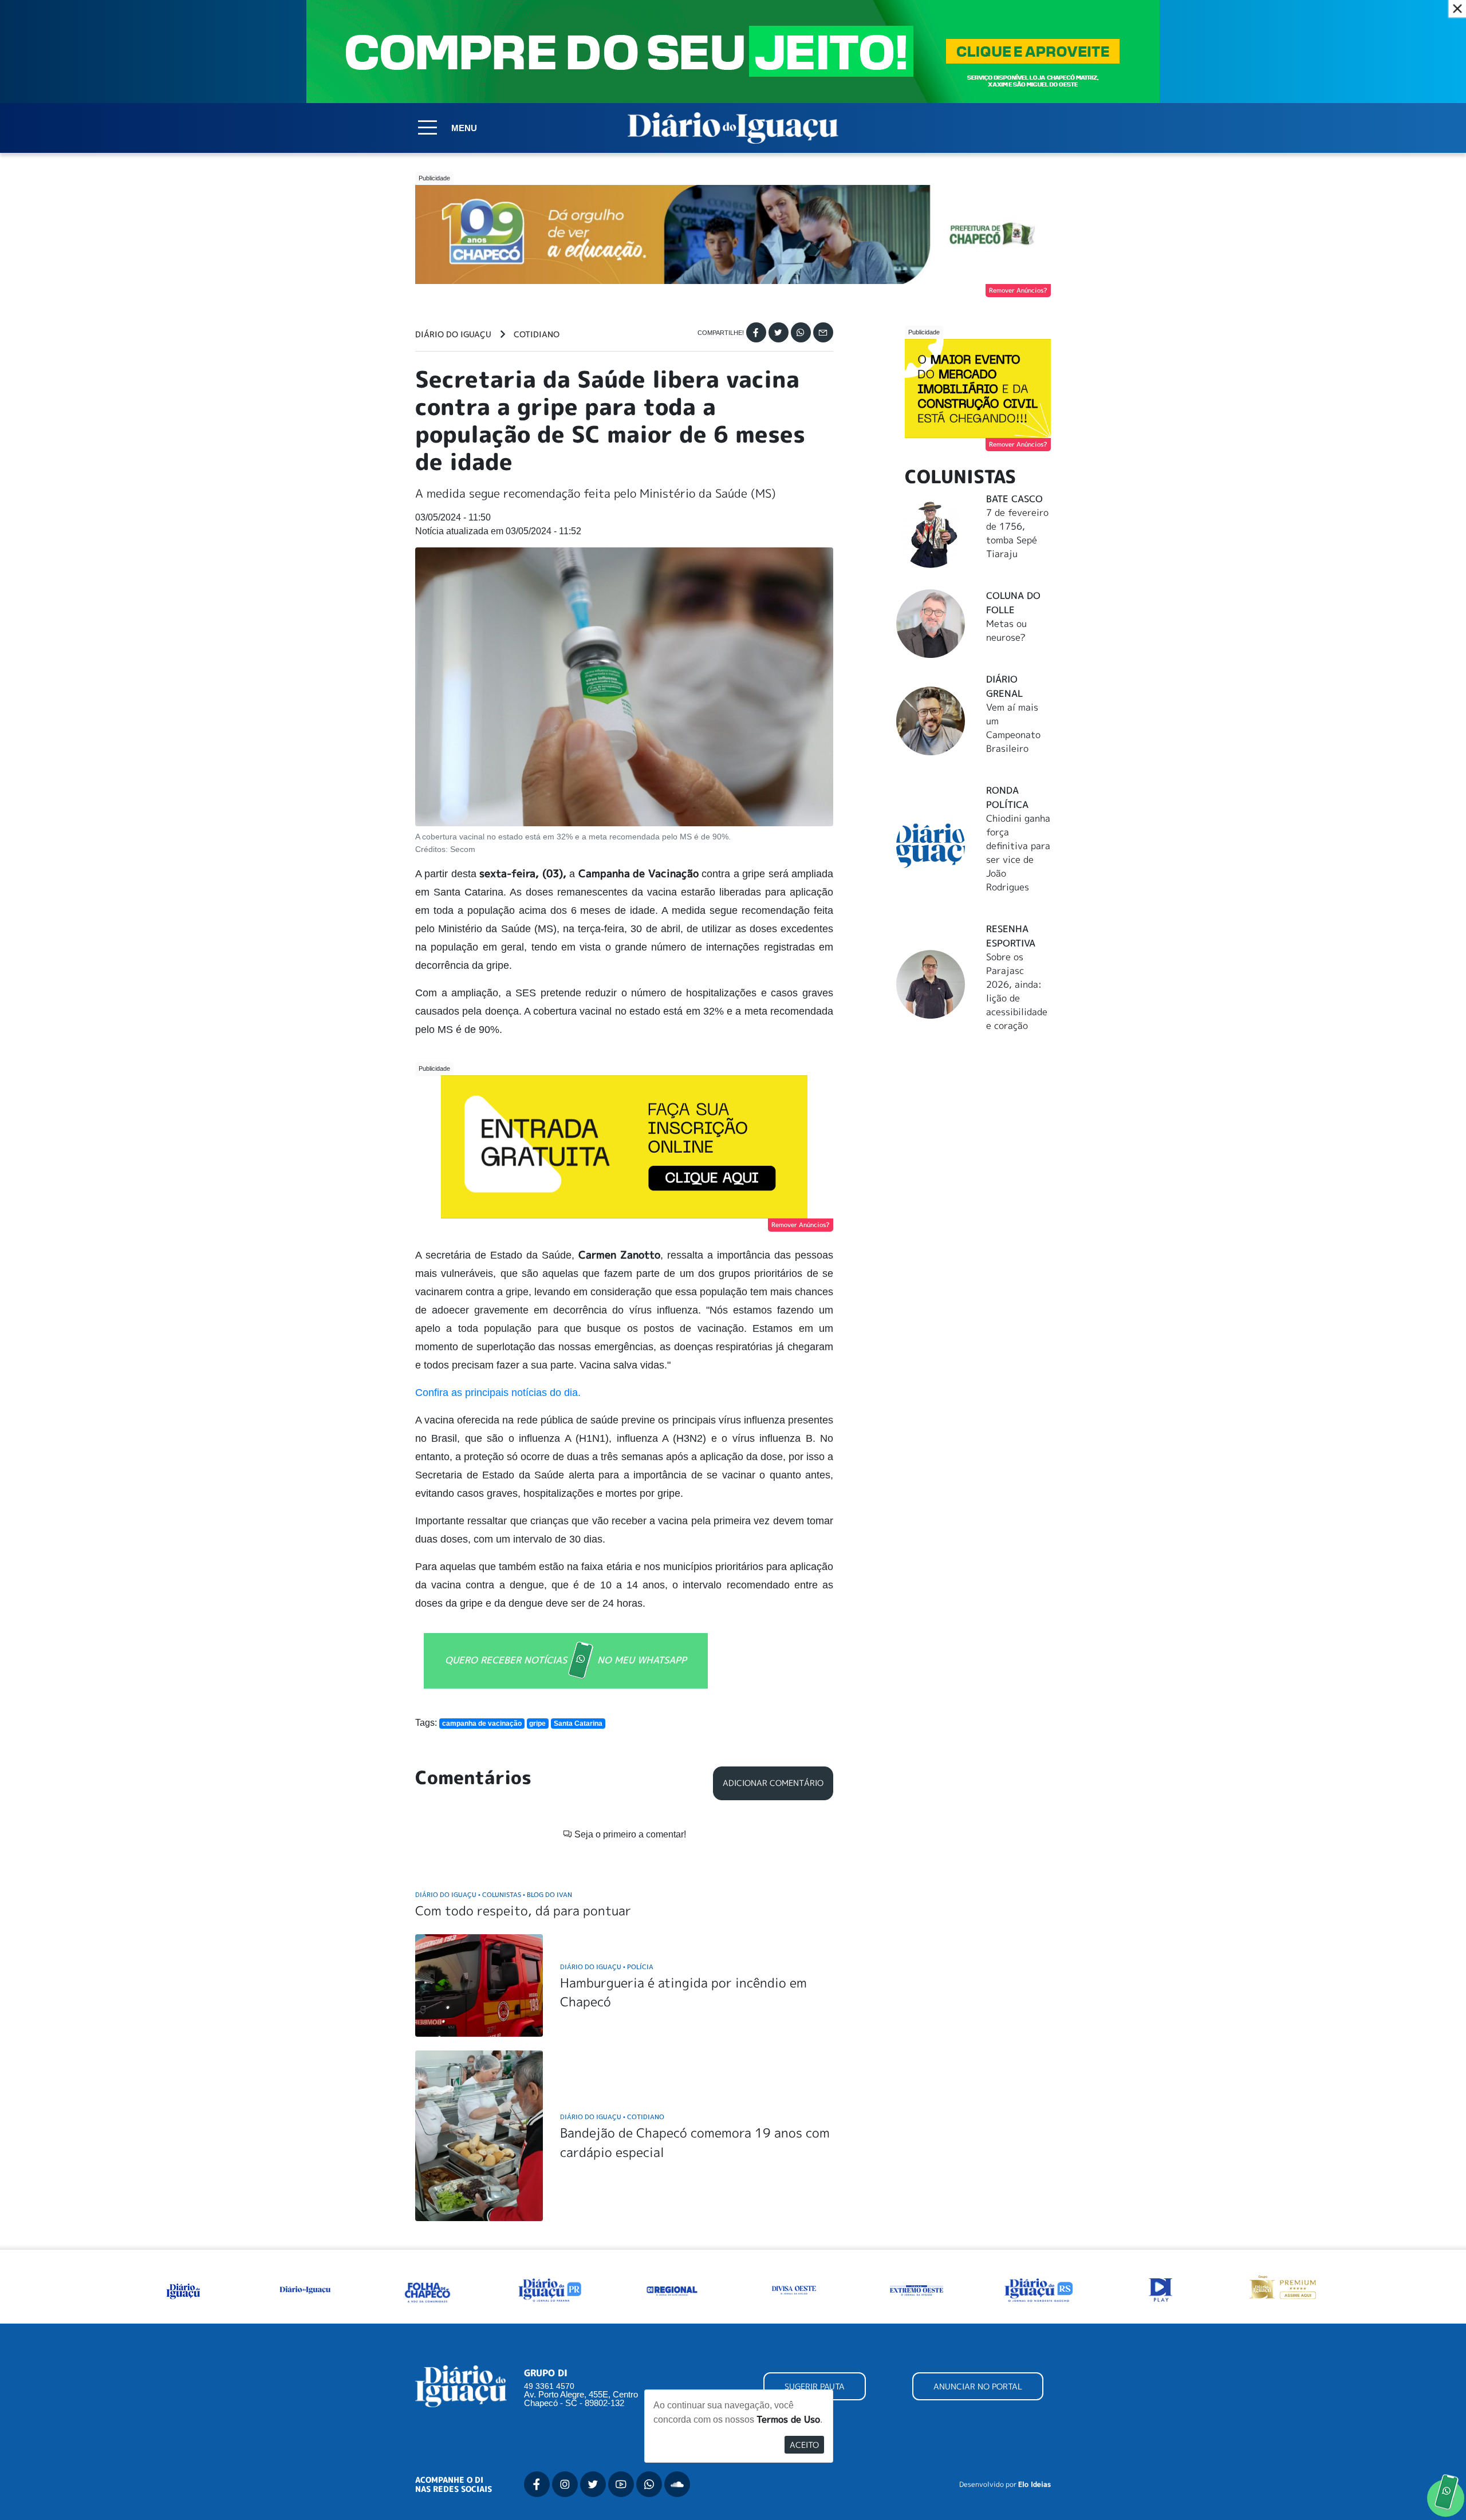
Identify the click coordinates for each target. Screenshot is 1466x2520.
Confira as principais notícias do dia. (498, 1393)
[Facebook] (756, 332)
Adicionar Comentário (773, 1783)
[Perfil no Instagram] (565, 2484)
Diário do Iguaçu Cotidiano (612, 2117)
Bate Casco (1014, 499)
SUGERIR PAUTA (815, 2386)
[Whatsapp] (801, 332)
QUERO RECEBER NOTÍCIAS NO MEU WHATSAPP (566, 1660)
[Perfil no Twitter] (593, 2484)
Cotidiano (537, 334)
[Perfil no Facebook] (537, 2484)
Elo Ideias (1035, 2484)
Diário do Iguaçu (453, 334)
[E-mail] (823, 332)
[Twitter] (779, 332)
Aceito (804, 2445)
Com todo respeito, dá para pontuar (523, 1910)
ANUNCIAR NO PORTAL (978, 2386)
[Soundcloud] (677, 2484)
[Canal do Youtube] (621, 2484)
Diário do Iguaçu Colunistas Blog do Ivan (494, 1894)
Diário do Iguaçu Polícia (607, 1967)
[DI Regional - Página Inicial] (183, 2289)
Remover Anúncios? (1018, 290)
